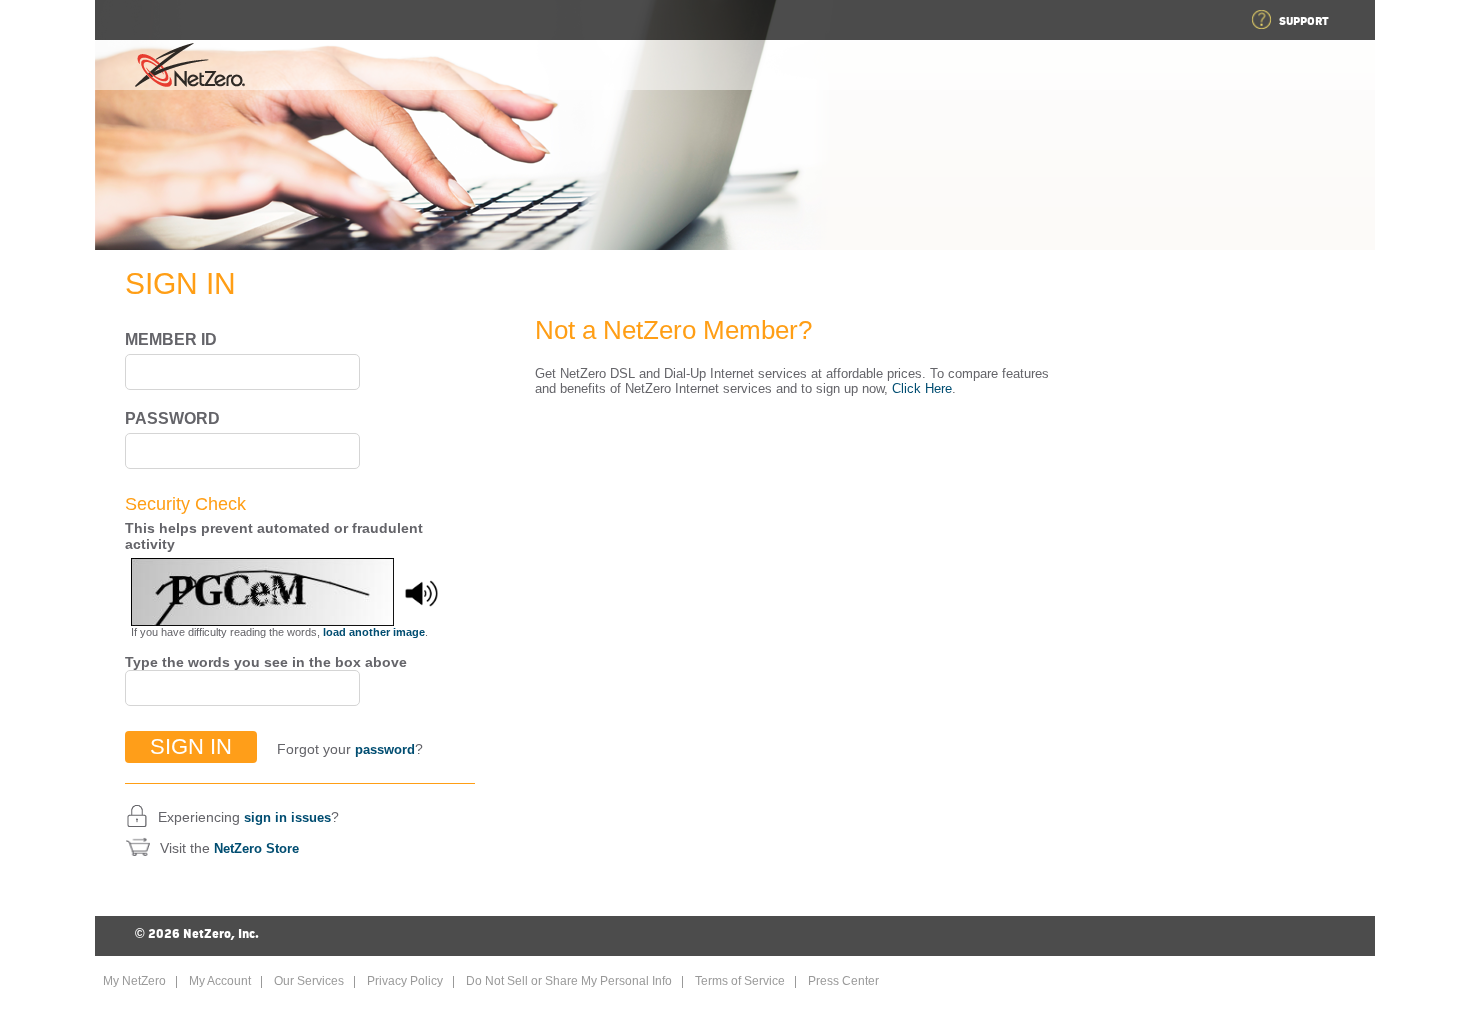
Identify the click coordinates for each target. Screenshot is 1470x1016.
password (385, 749)
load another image (374, 632)
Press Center (843, 981)
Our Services (309, 981)
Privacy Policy (405, 981)
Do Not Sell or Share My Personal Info (569, 981)
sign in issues (287, 817)
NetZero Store (256, 848)
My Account (220, 981)
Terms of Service (740, 981)
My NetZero (134, 981)
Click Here (922, 388)
